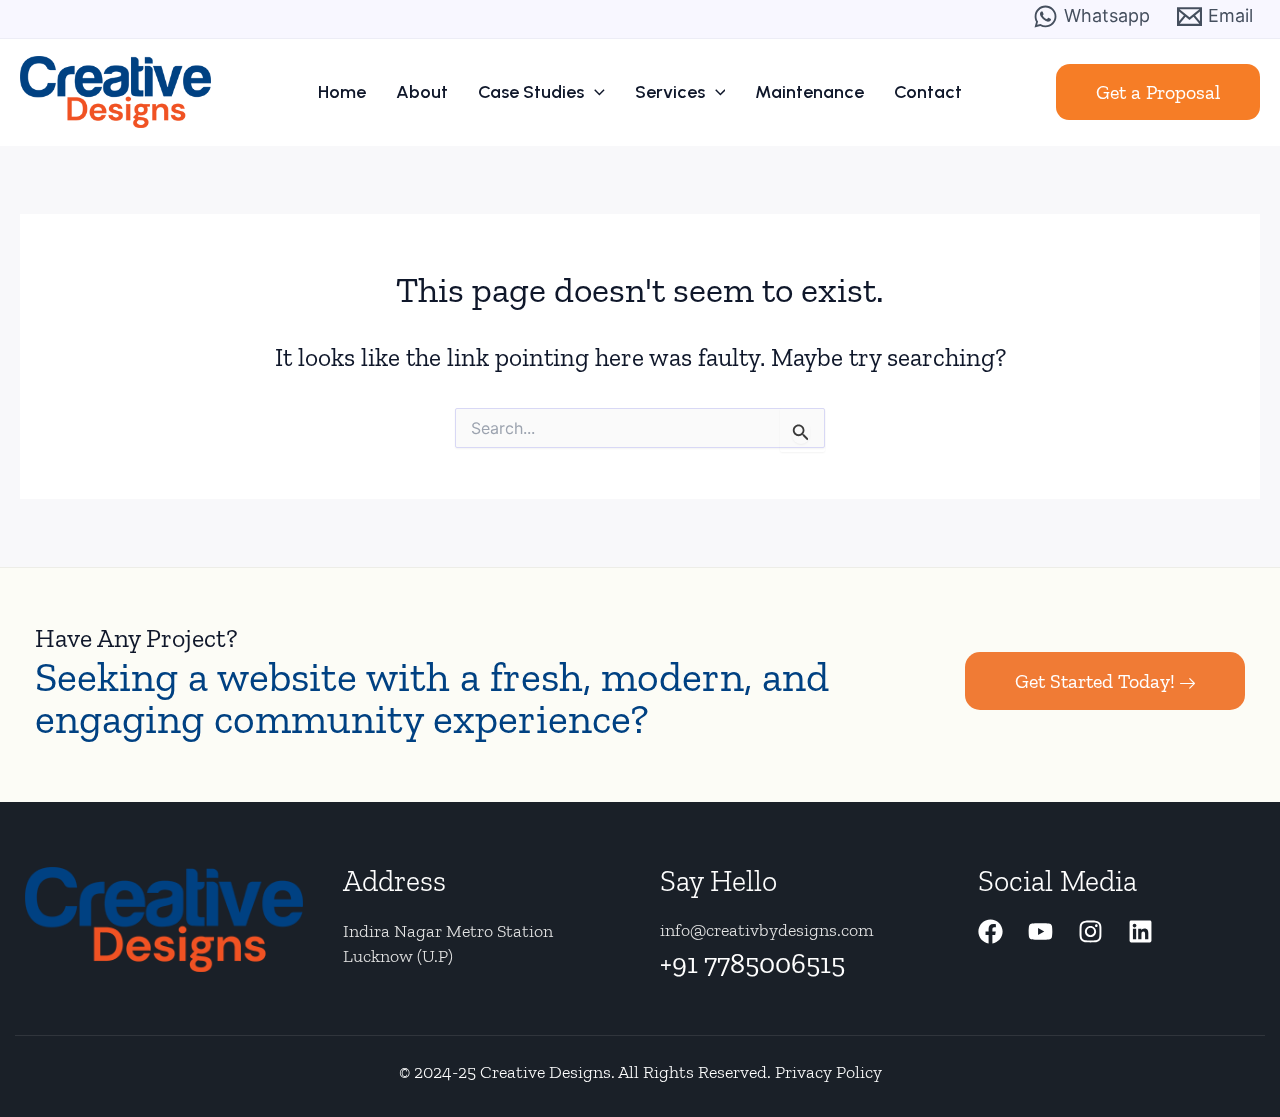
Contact (928, 92)
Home (342, 92)
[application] (594, 92)
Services (670, 92)
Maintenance (809, 92)
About (422, 92)
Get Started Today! (1095, 681)
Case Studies (531, 92)
